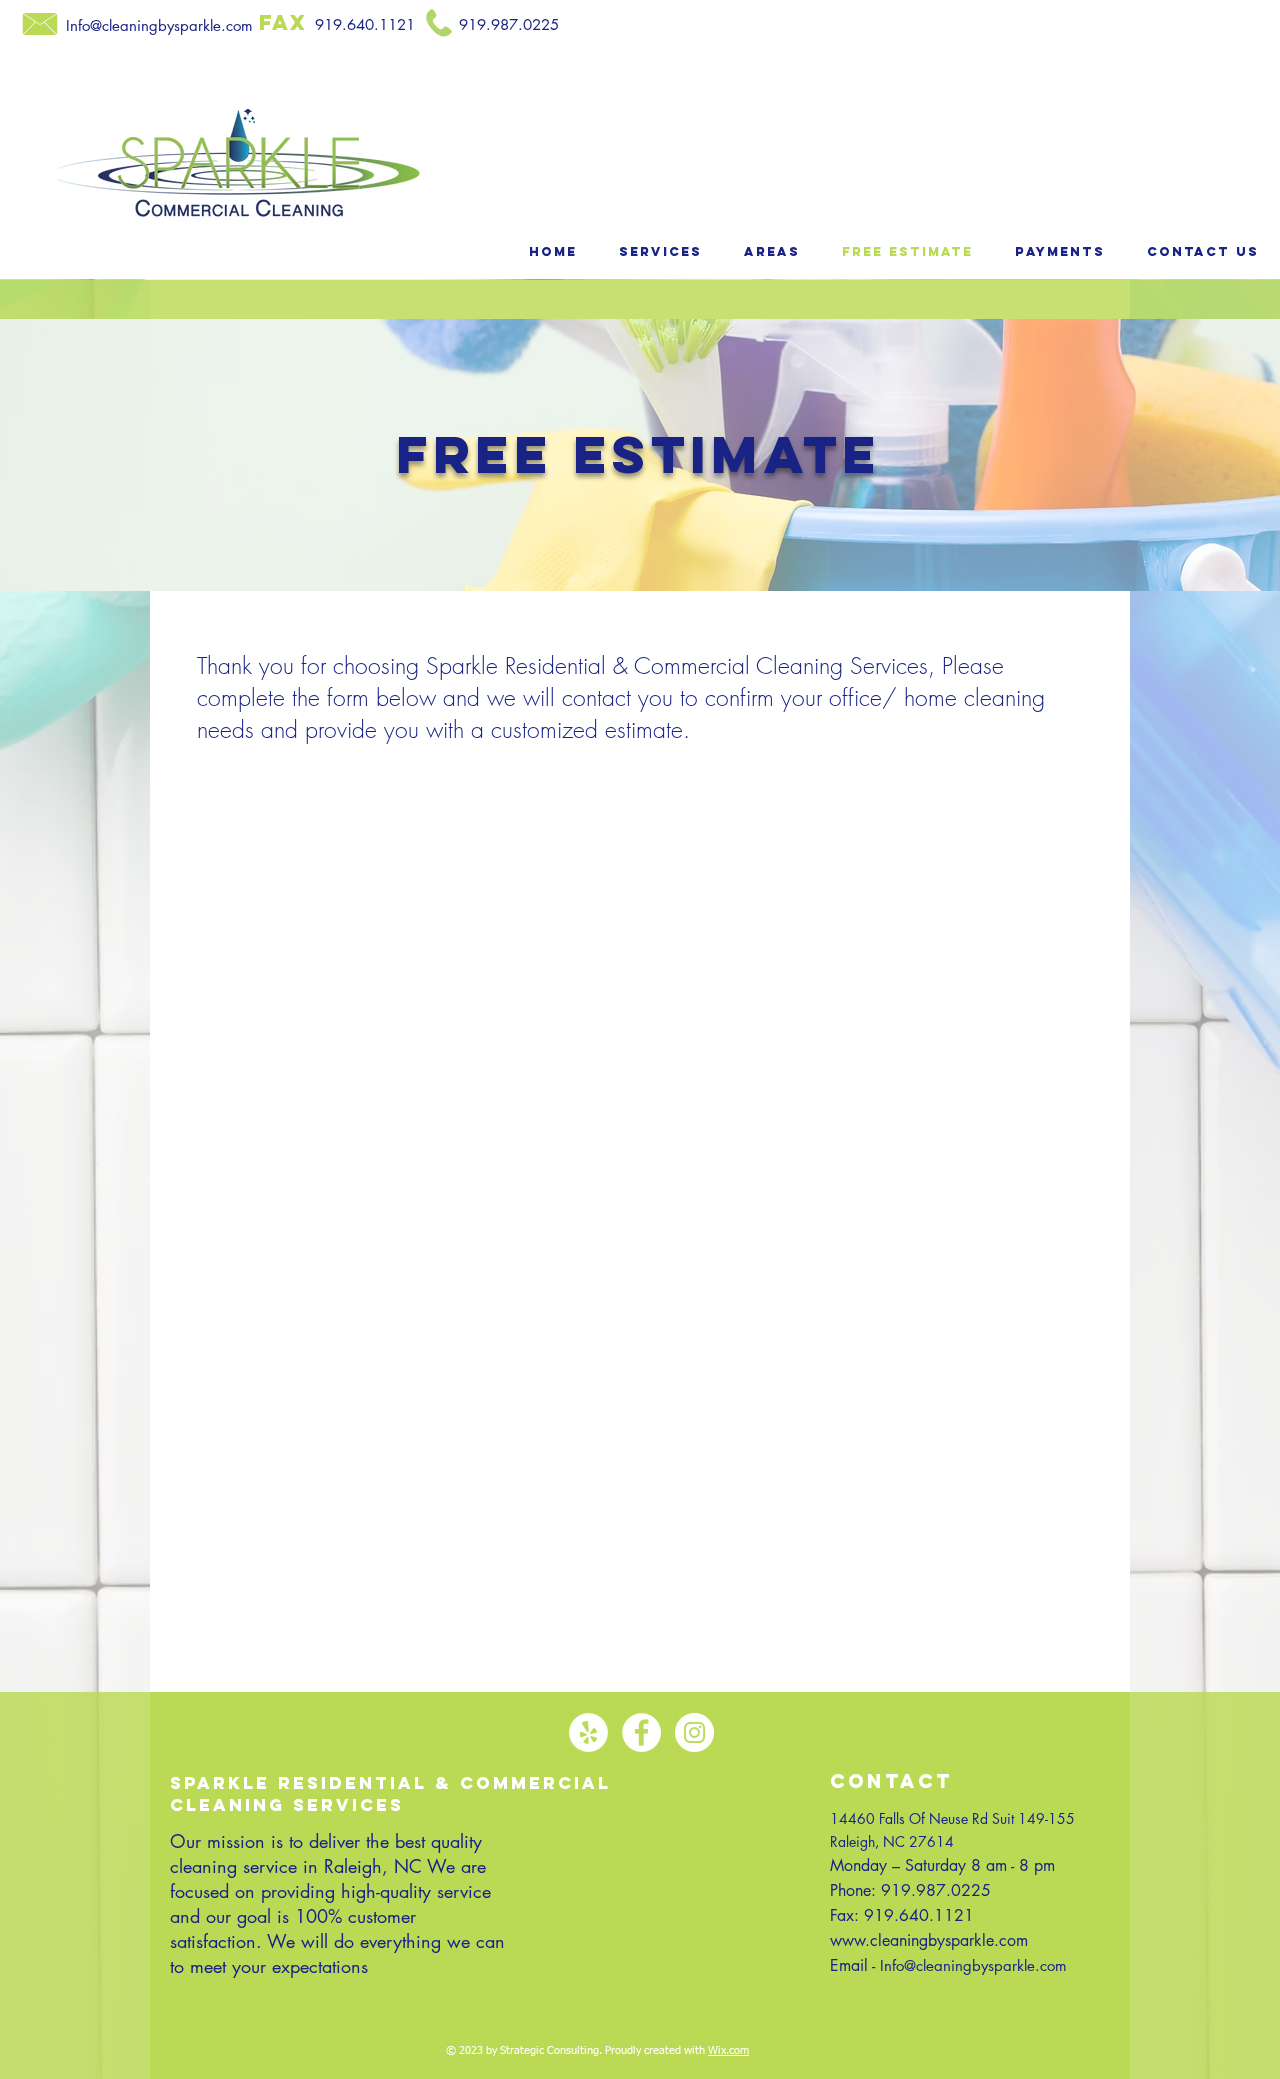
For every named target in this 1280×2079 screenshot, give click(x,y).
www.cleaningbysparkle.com (929, 1940)
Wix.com (728, 2050)
